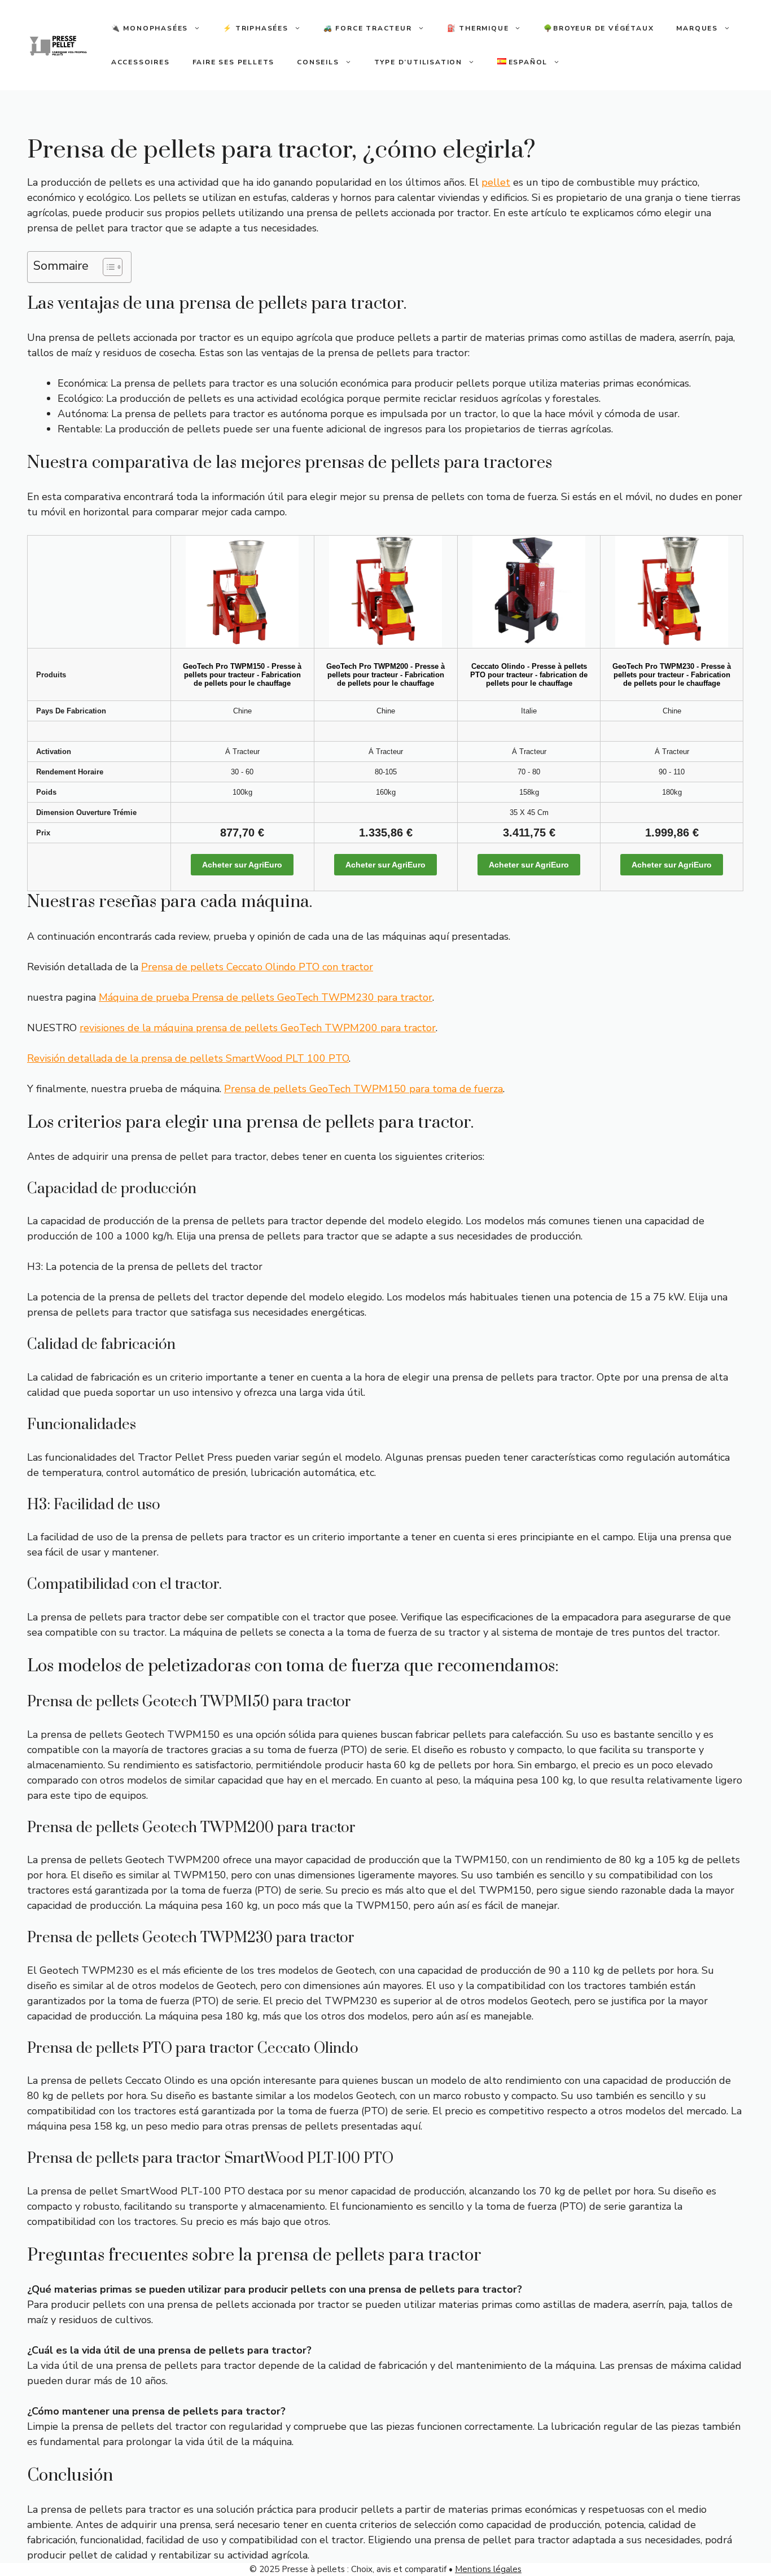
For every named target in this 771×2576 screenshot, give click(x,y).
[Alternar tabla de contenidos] (107, 267)
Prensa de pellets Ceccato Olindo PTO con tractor (257, 967)
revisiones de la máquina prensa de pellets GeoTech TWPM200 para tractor (258, 1028)
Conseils (318, 62)
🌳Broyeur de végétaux (599, 28)
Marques (697, 28)
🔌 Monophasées (150, 28)
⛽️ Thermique (478, 28)
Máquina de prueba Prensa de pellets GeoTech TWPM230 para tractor (266, 997)
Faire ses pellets (234, 62)
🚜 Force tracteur (368, 28)
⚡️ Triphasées (256, 28)
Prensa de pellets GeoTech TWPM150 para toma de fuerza (363, 1089)
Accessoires (141, 62)
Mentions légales (488, 2569)
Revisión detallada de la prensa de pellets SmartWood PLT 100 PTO (188, 1058)
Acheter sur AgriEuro (242, 865)
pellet (496, 182)
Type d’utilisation (418, 62)
